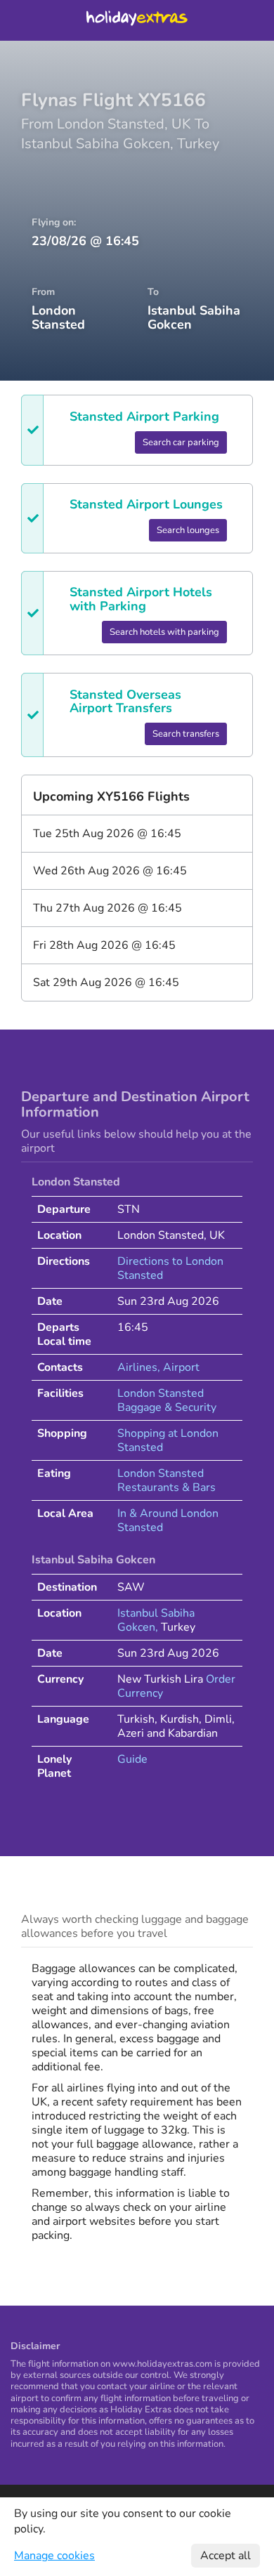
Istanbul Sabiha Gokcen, (156, 1620)
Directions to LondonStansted (170, 1268)
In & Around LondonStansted (168, 1520)
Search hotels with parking (164, 632)
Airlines (137, 1367)
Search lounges (188, 530)
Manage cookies (54, 2556)
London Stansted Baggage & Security (167, 1400)
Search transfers (186, 734)
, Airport (178, 1367)
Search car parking (181, 442)
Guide (132, 1759)
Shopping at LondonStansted (168, 1440)
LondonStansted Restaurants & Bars (167, 1480)
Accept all (226, 2556)
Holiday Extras (137, 20)
